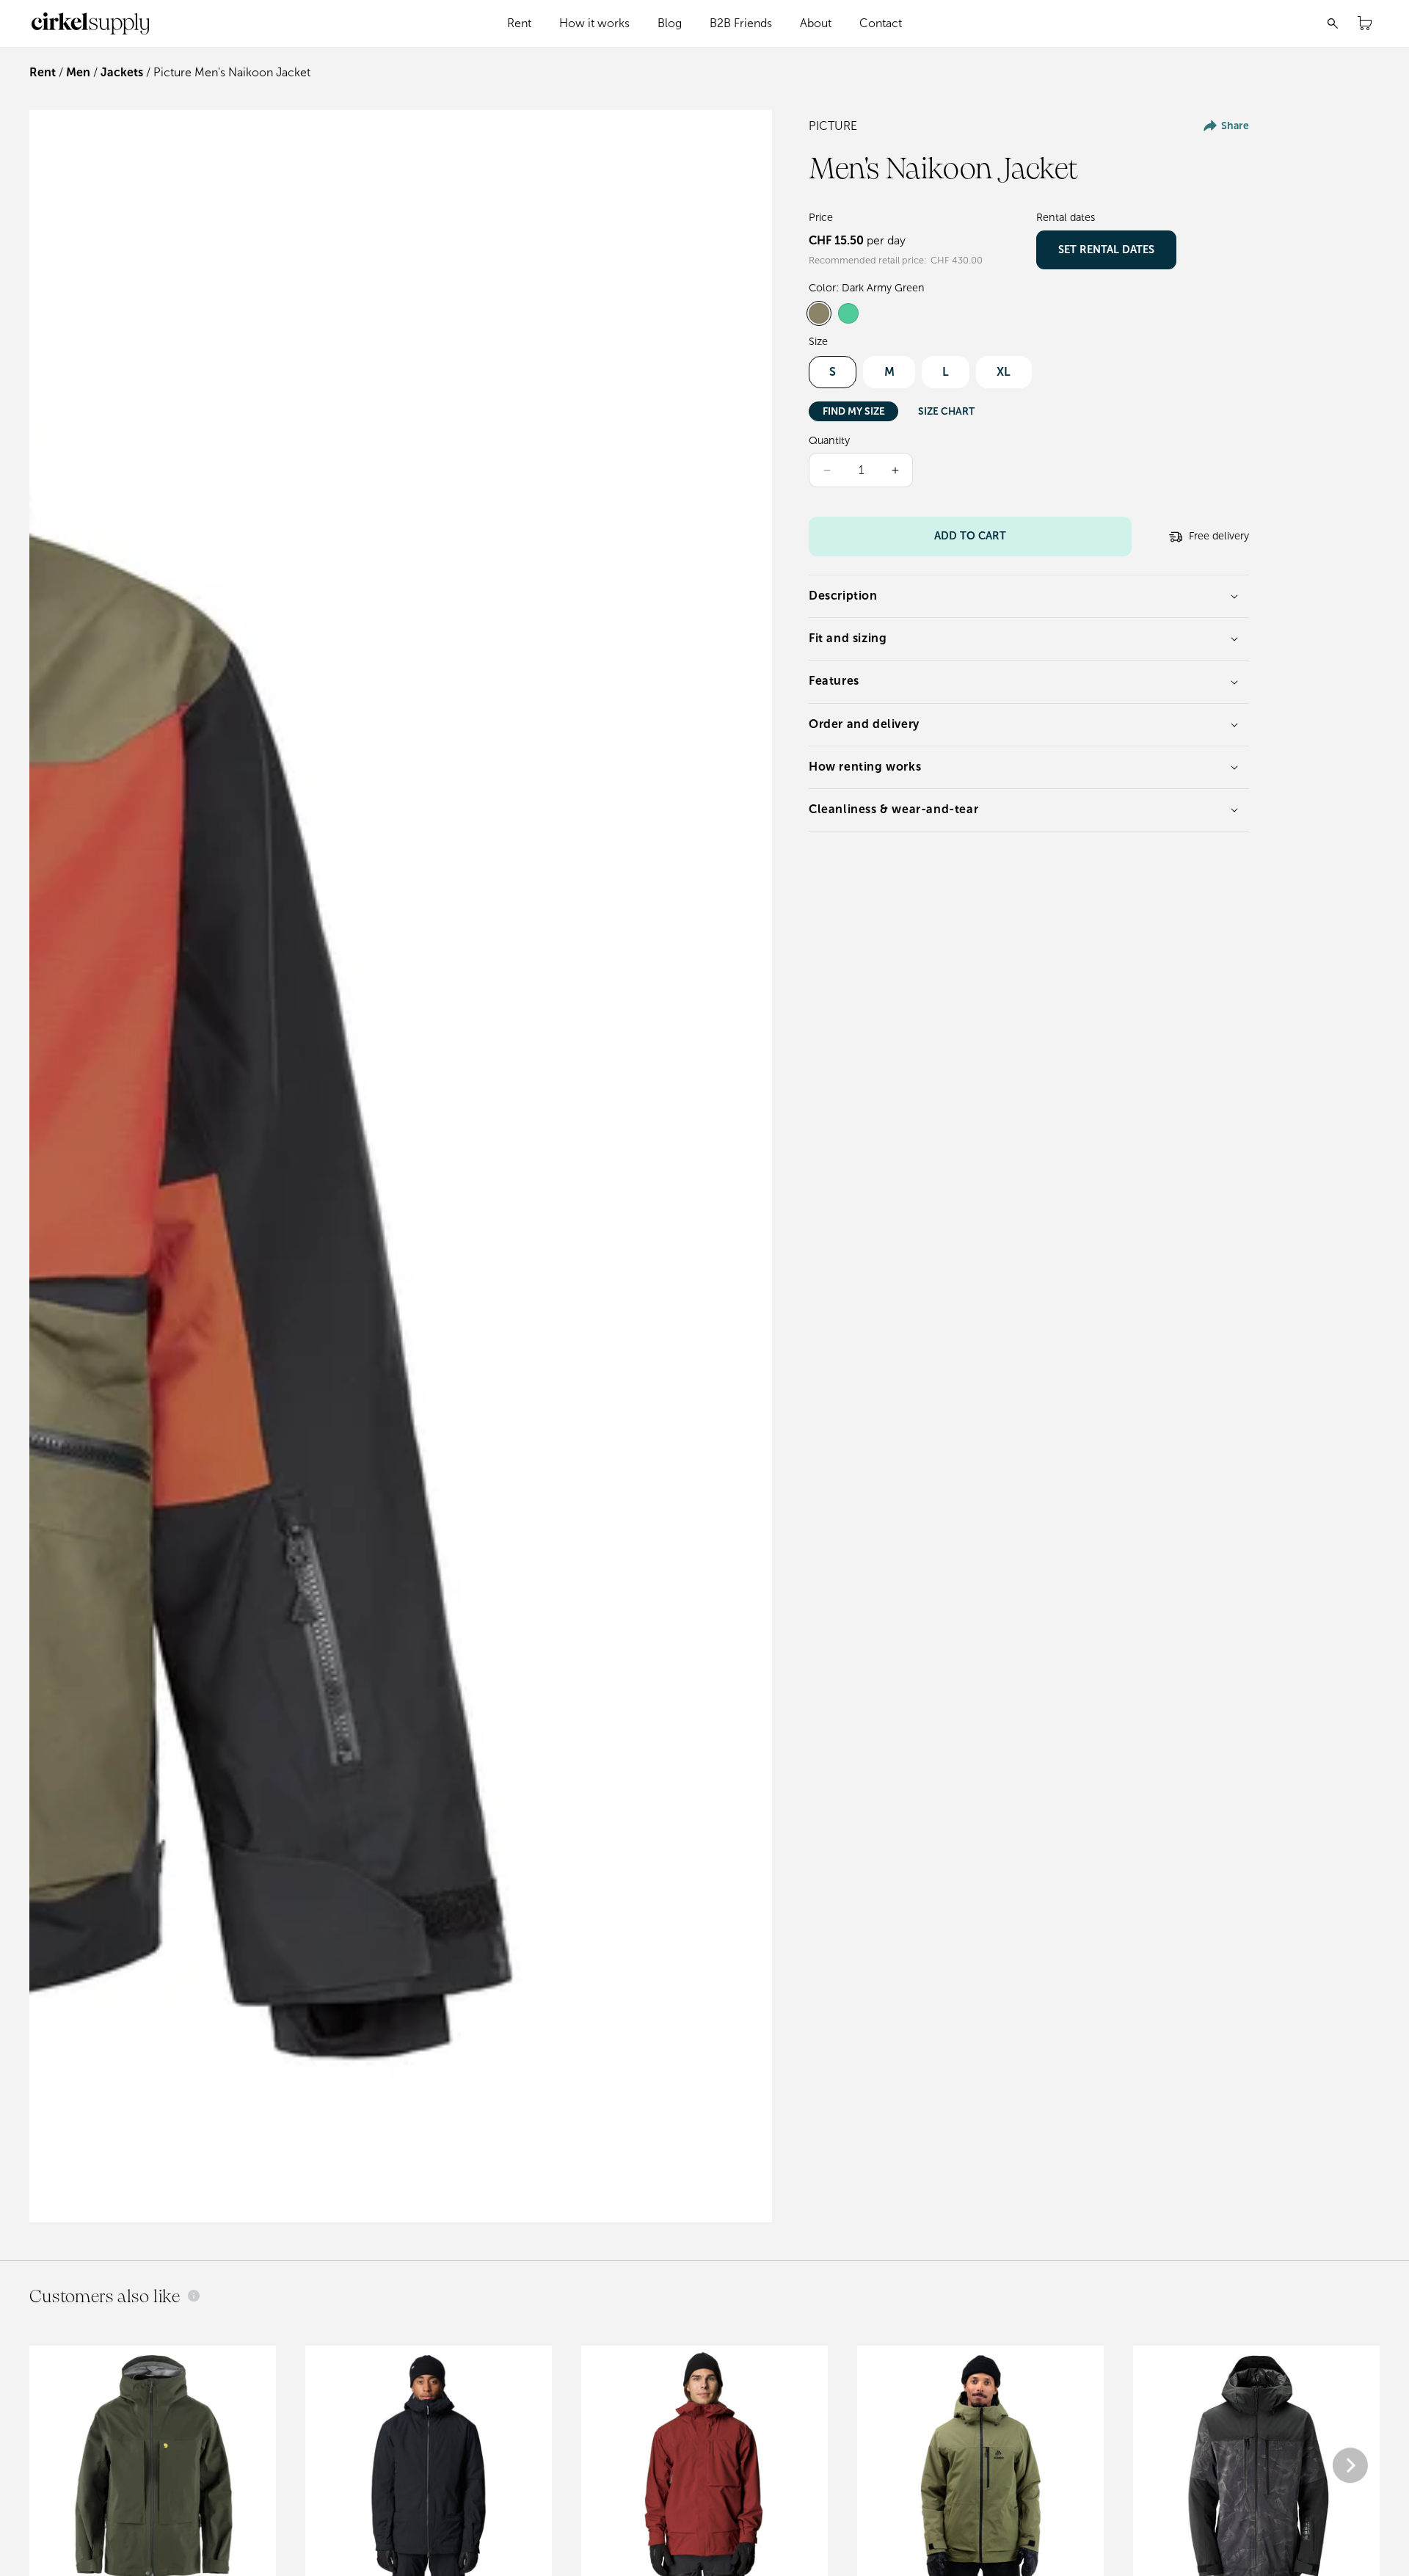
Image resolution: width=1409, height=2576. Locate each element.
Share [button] (1235, 126)
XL (1004, 372)
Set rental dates (1106, 250)
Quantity (829, 440)
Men (78, 72)
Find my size (854, 411)
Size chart (946, 411)
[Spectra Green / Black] (848, 313)
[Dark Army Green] (819, 313)
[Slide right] (1350, 2467)
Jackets (122, 72)
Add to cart (970, 536)
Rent (43, 72)
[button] (520, 23)
